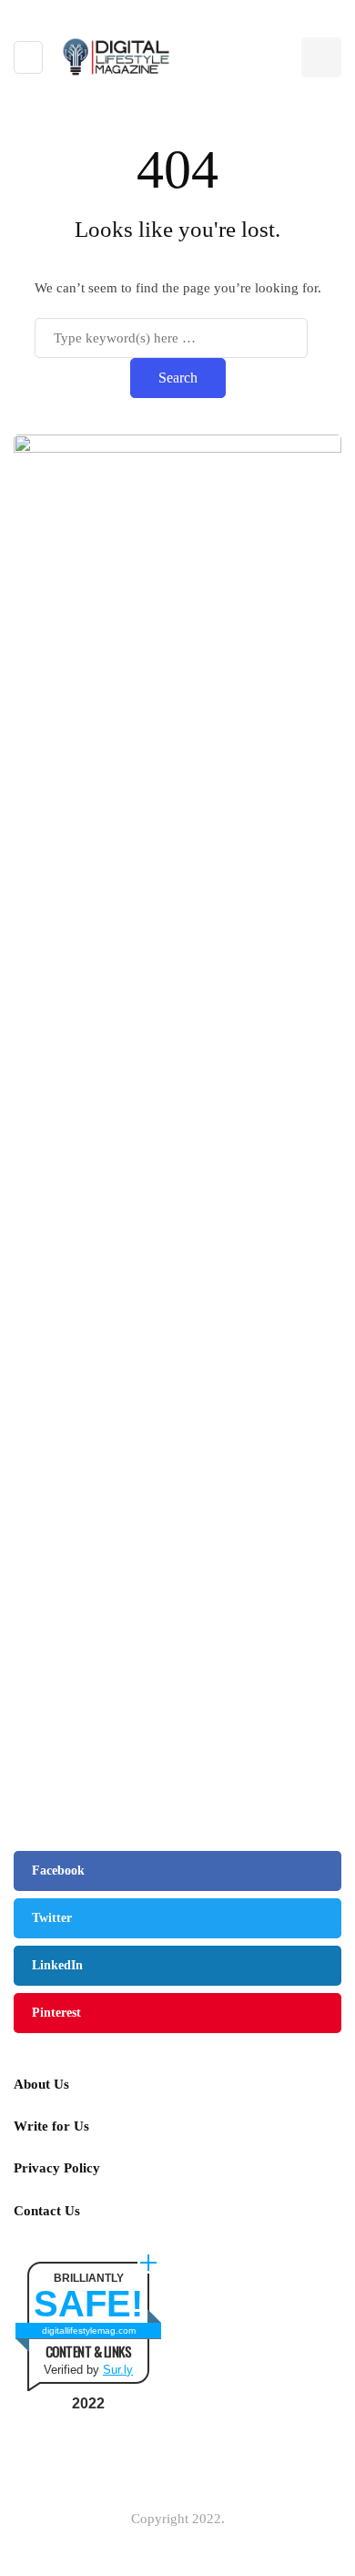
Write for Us (51, 2126)
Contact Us (47, 2211)
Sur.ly (118, 2370)
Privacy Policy (57, 2168)
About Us (41, 2084)
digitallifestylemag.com (89, 2331)
